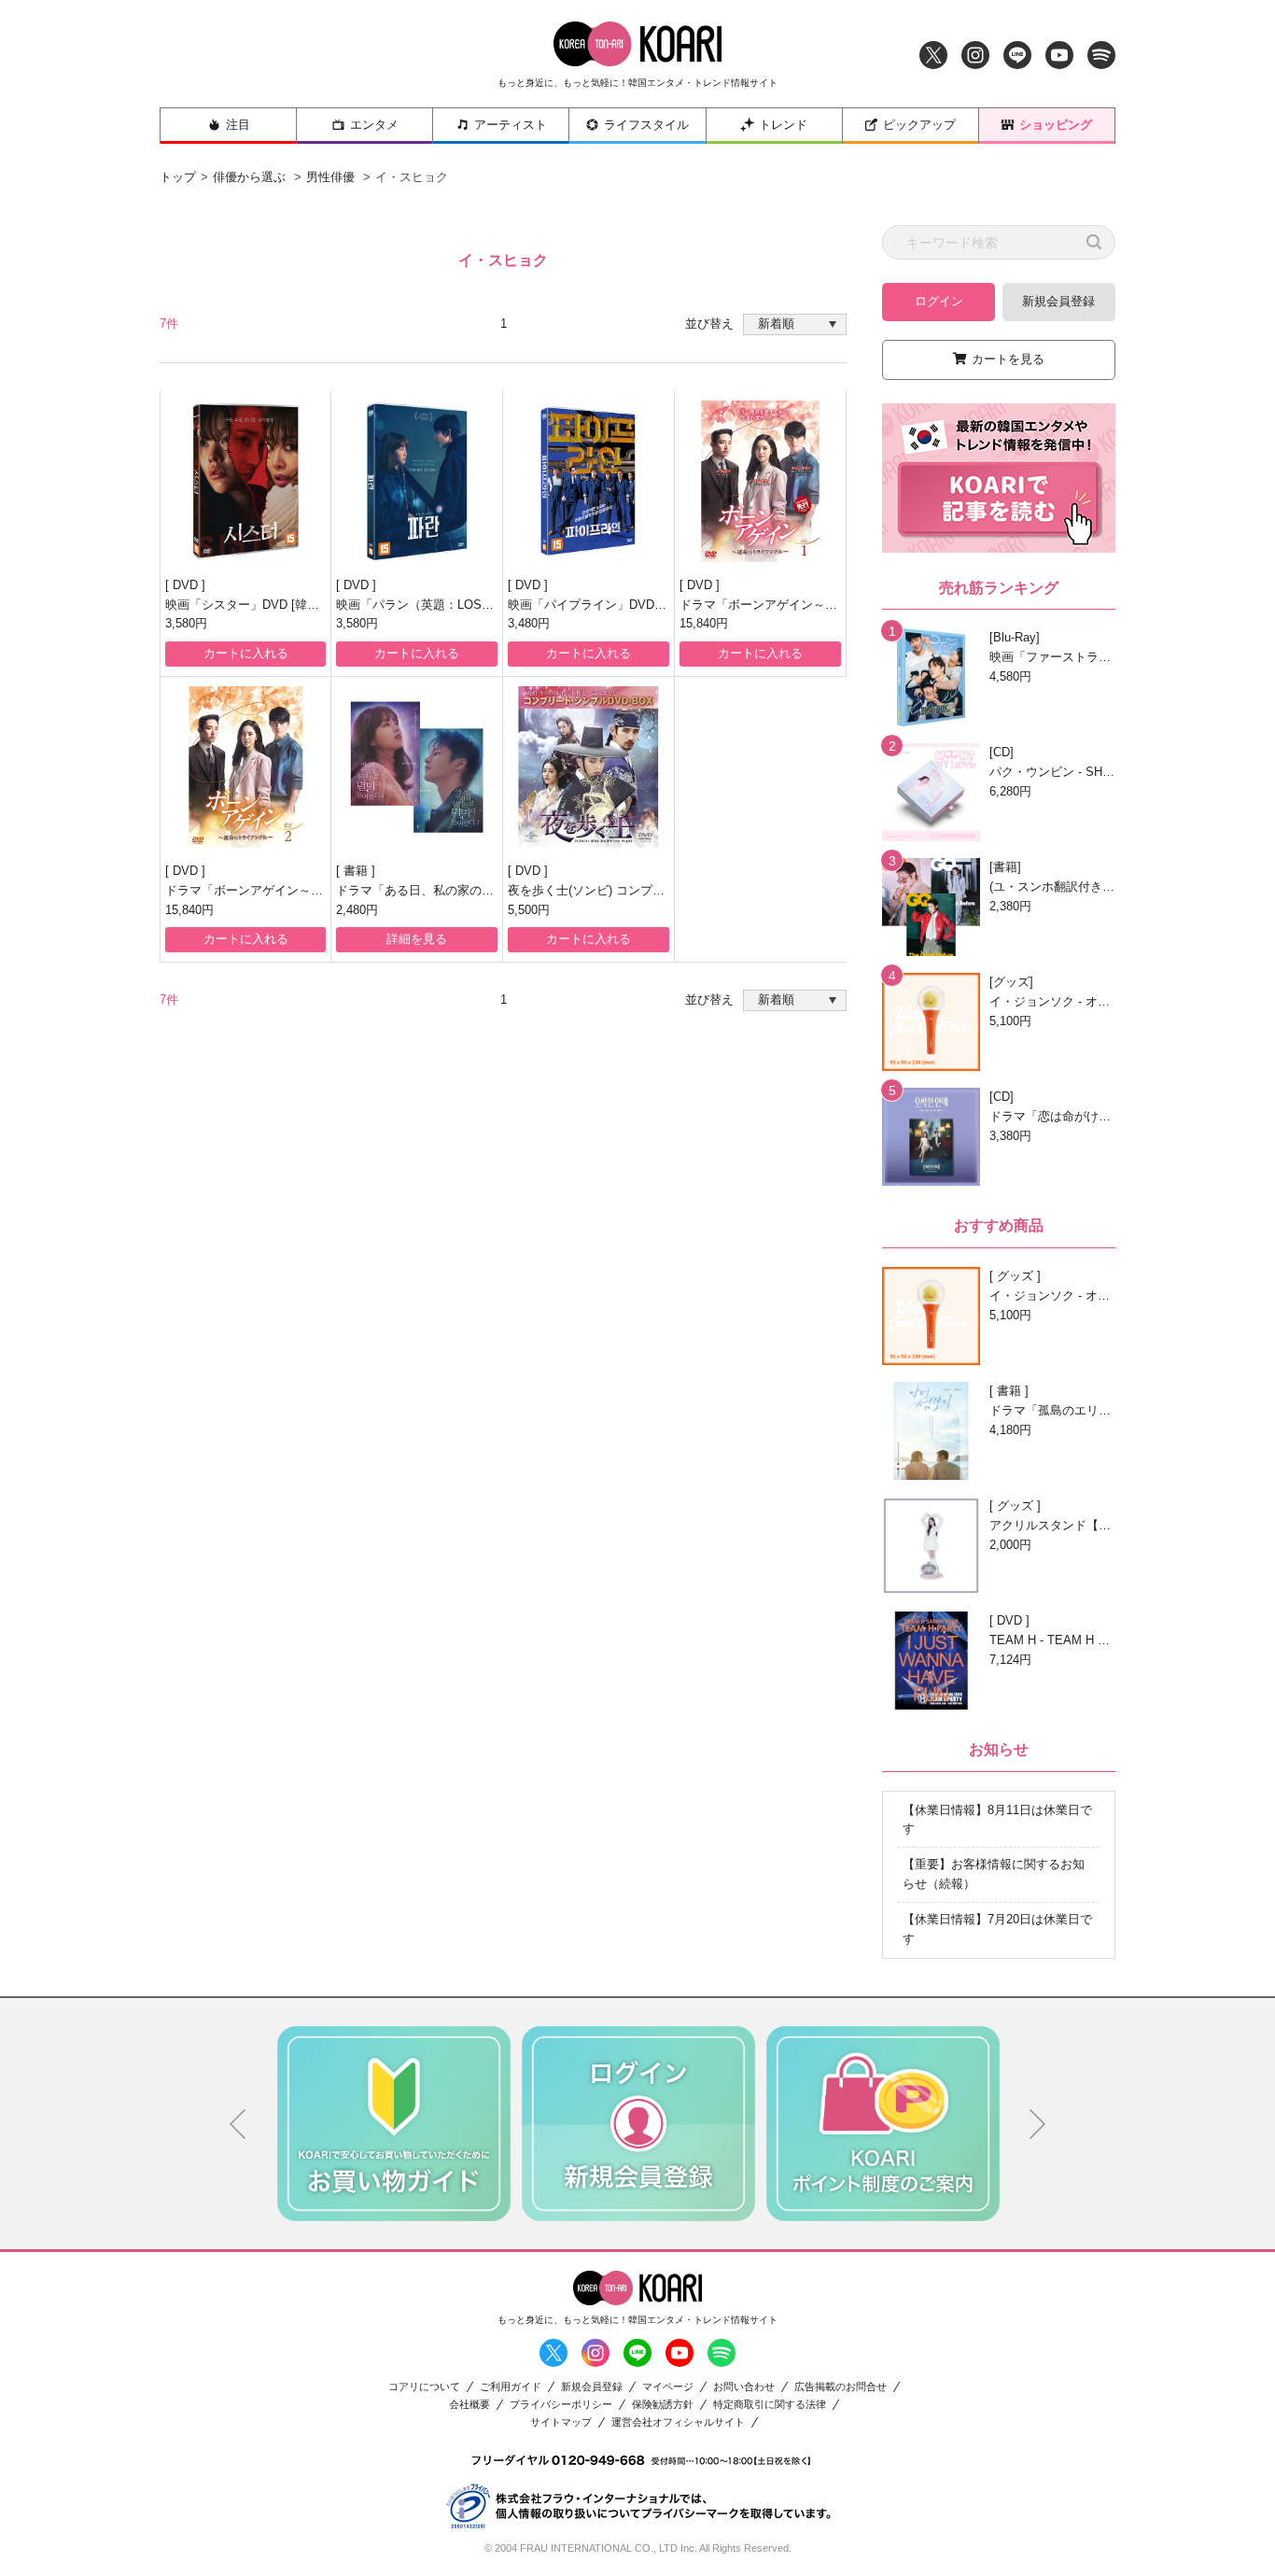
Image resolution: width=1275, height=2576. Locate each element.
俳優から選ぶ (249, 177)
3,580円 (186, 623)
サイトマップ (561, 2422)
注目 (238, 125)
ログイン (939, 301)
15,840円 (704, 623)
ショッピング (1056, 125)
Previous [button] (238, 2124)
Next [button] (1038, 2124)
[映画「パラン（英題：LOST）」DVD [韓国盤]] (417, 481)
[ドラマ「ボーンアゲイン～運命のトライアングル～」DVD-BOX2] (245, 767)
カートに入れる (246, 653)
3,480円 (529, 623)
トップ (178, 177)
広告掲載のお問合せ (841, 2387)
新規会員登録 (1058, 301)
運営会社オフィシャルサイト (678, 2422)
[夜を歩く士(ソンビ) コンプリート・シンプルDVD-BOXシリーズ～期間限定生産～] (588, 767)
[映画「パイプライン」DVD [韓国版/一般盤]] (588, 481)
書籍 (357, 871)
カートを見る (1008, 359)
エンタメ (374, 125)
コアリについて (424, 2387)
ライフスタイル (646, 125)
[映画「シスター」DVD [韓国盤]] (245, 481)
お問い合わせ (744, 2387)
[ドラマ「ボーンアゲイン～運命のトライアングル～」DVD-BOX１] (760, 481)
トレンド (783, 125)
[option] (394, 2123)
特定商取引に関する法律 (770, 2405)
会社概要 (469, 2405)
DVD (187, 585)
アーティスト (511, 125)
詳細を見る (417, 939)
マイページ (668, 2387)
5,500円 (529, 910)
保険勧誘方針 (663, 2405)
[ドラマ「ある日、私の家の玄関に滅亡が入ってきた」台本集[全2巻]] (417, 767)
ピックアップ (919, 125)
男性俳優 (330, 177)
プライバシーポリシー (561, 2405)
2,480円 (357, 910)
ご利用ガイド (511, 2387)
